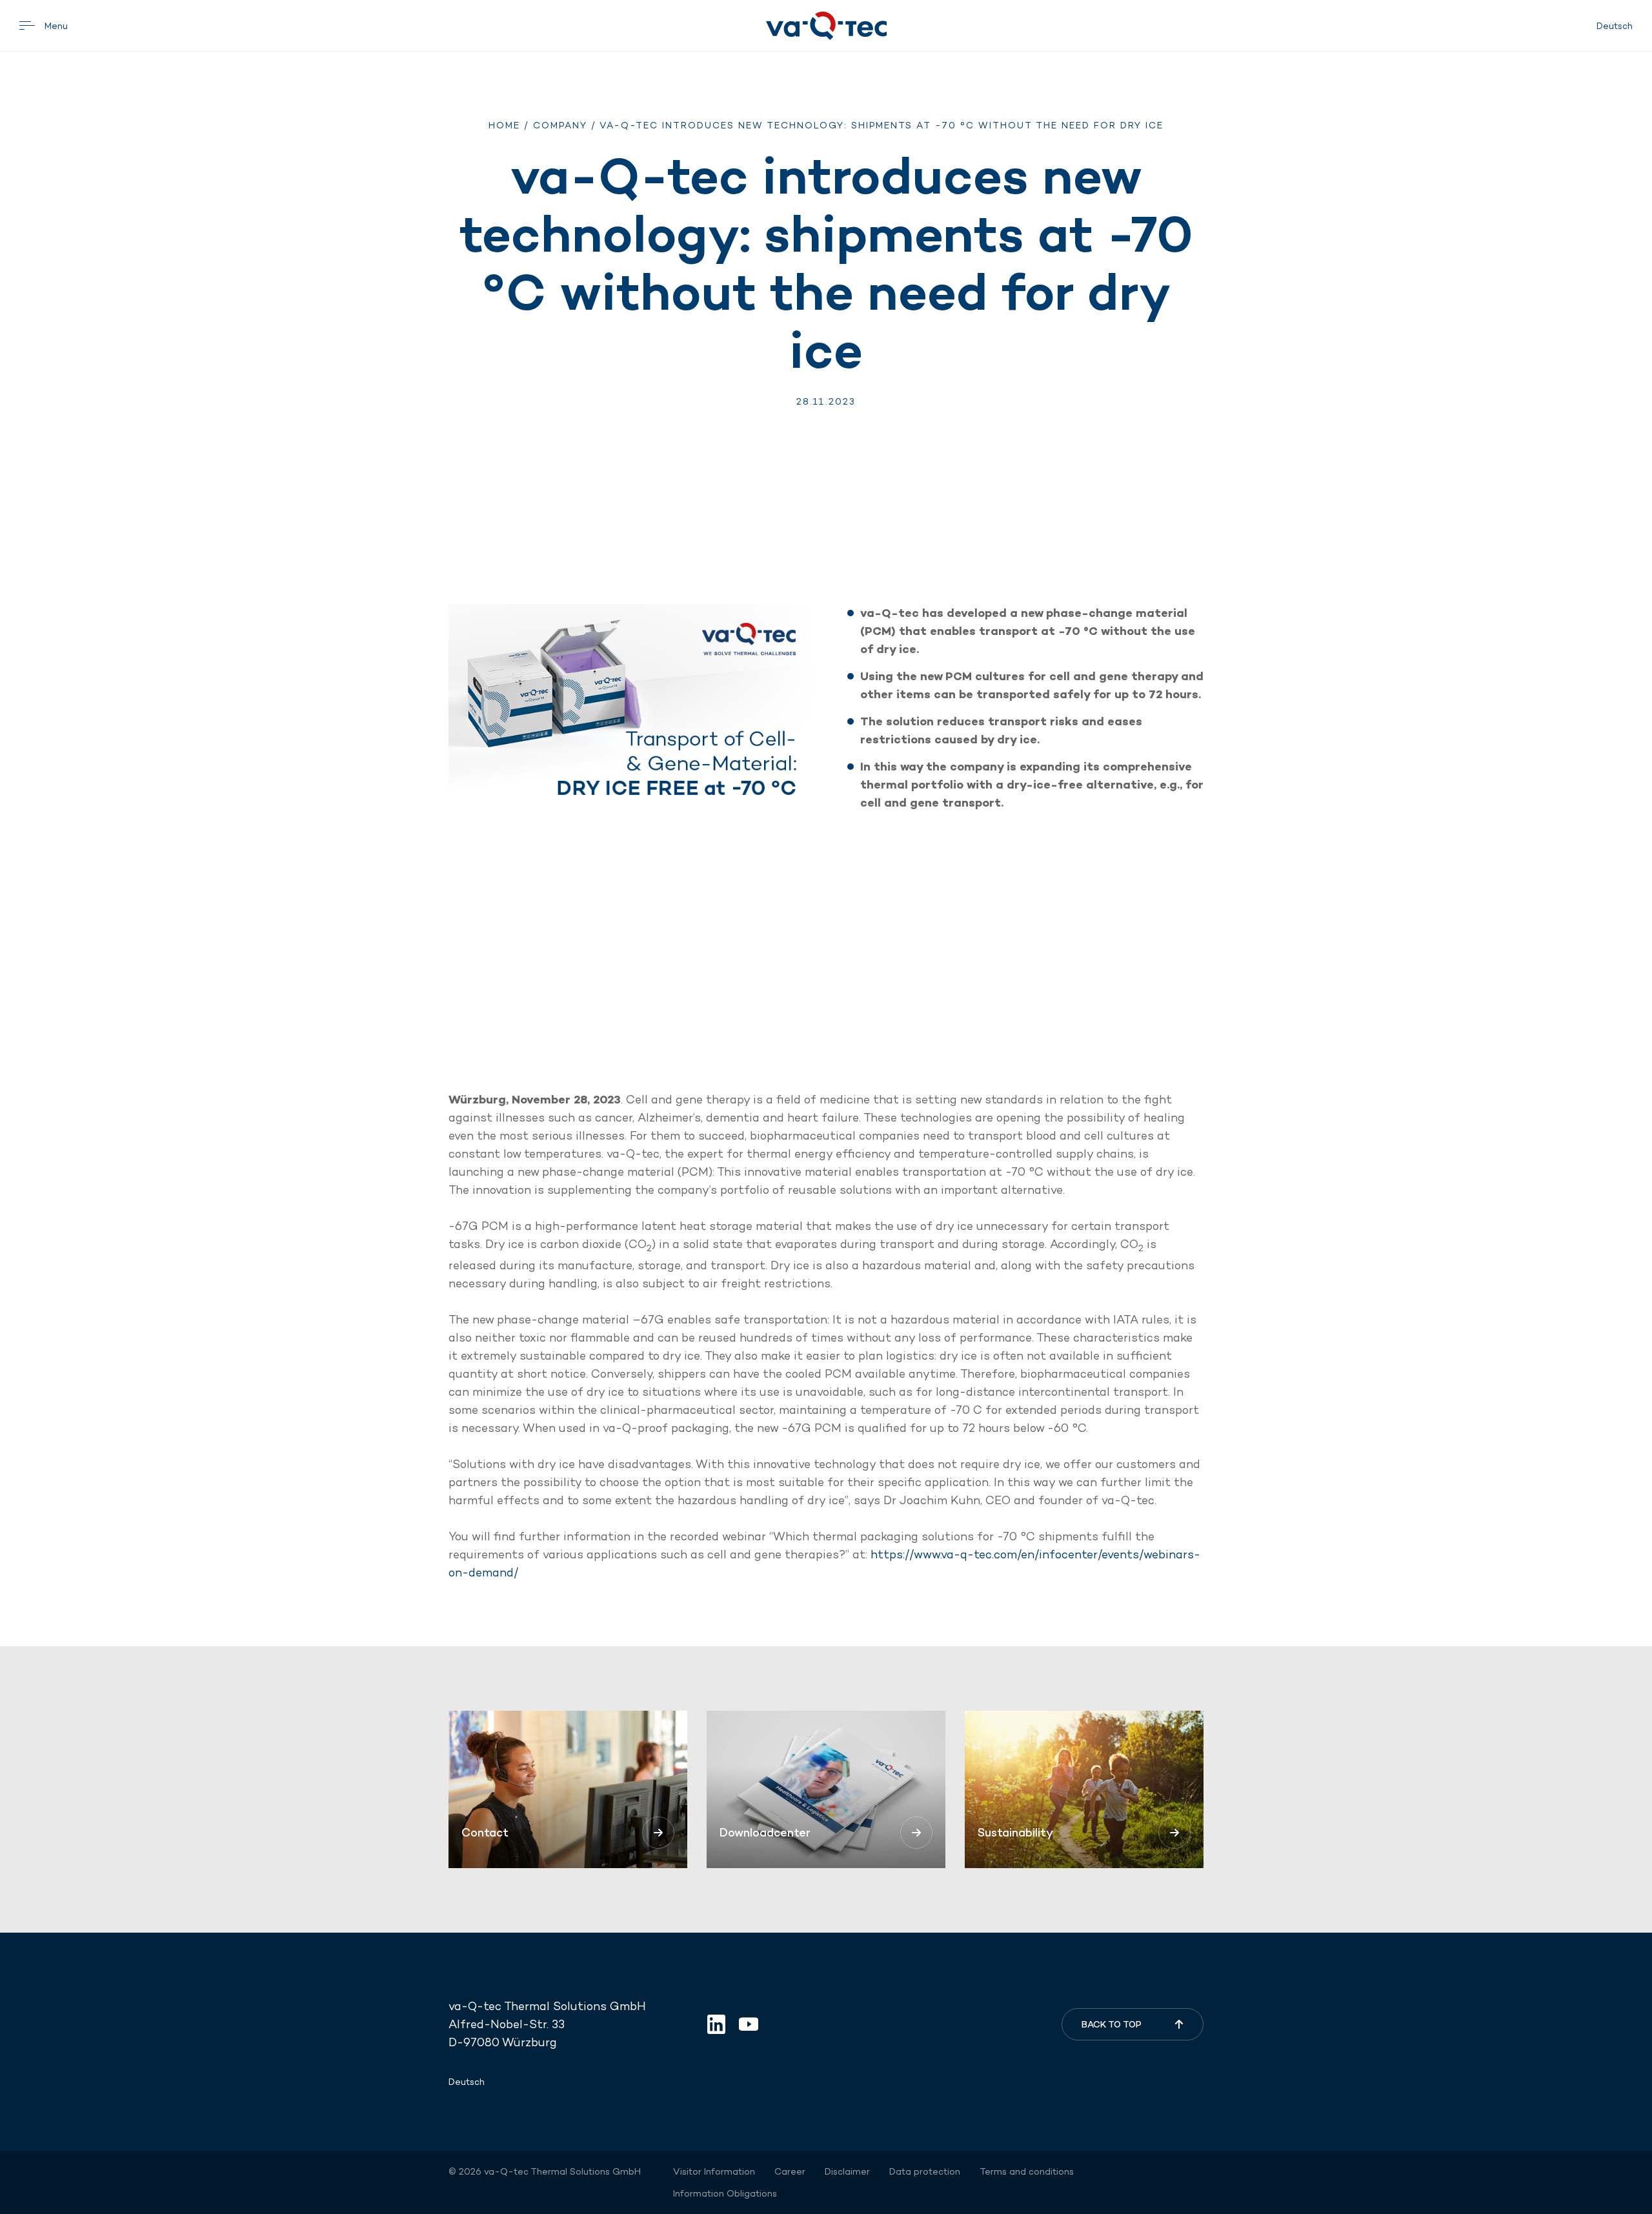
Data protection (925, 2171)
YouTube (749, 2024)
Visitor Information (714, 2171)
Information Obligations (725, 2193)
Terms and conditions (1027, 2171)
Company (560, 125)
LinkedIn (716, 2024)
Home (504, 125)
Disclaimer (847, 2171)
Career (790, 2171)
